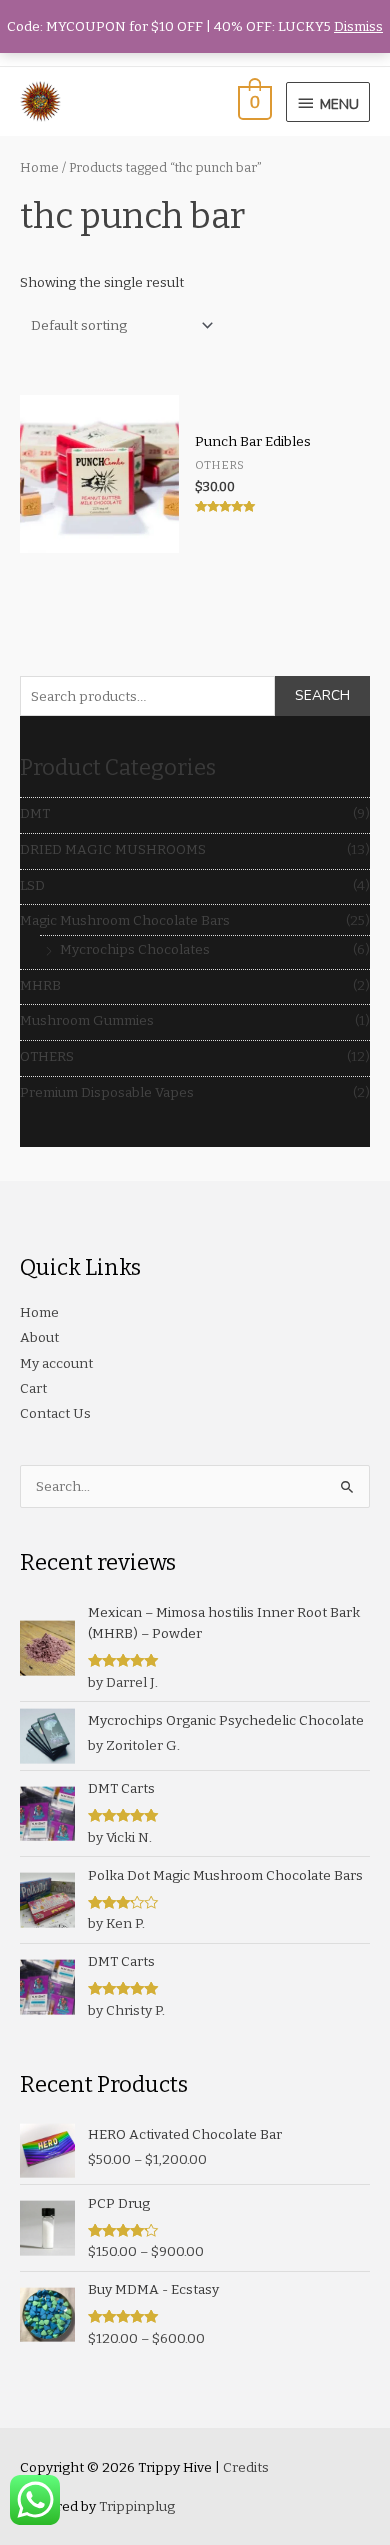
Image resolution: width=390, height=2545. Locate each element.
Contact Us (55, 1413)
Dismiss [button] (358, 26)
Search (322, 695)
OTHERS (47, 1056)
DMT (35, 813)
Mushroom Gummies (87, 1020)
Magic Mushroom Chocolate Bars (125, 920)
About (39, 1337)
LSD (32, 885)
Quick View (99, 538)
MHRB (40, 985)
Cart (33, 1388)
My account (56, 1363)
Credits (246, 2467)
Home (39, 167)
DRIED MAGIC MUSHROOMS (113, 849)
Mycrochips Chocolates (135, 949)
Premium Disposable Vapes (107, 1092)
